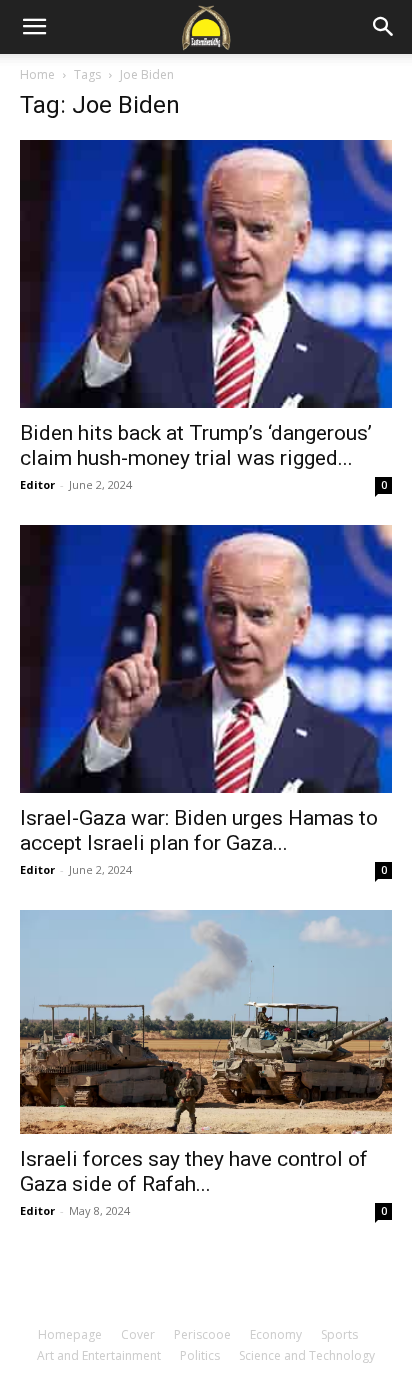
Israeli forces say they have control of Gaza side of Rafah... (194, 1171)
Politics (200, 1355)
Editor (37, 484)
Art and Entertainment (99, 1355)
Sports (339, 1334)
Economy (276, 1334)
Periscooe (202, 1334)
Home (37, 74)
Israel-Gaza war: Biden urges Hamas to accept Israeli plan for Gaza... (199, 830)
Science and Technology (307, 1355)
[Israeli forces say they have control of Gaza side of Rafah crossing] (206, 1021)
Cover (138, 1334)
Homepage (70, 1334)
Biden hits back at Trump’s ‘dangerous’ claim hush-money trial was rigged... (196, 445)
